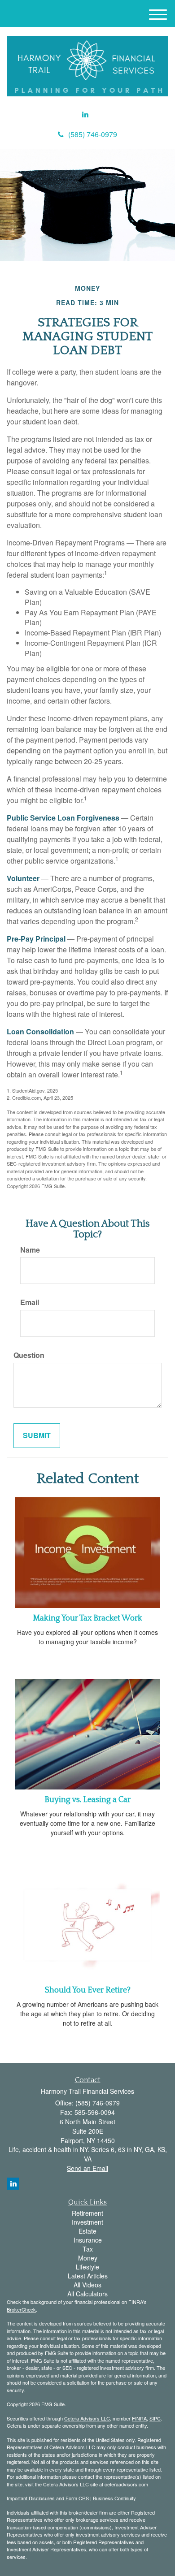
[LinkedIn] (85, 115)
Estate (87, 2231)
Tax (88, 2249)
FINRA (139, 2418)
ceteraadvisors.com (126, 2484)
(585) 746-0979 (93, 134)
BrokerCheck (21, 2309)
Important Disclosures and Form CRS (48, 2498)
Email (30, 1302)
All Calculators (87, 2294)
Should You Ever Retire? (88, 1990)
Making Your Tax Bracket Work (87, 1618)
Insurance (88, 2240)
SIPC (155, 2418)
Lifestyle (87, 2267)
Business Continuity (114, 2498)
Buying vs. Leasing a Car (87, 1800)
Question (29, 1355)
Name (30, 1250)
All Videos (87, 2285)
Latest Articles (88, 2276)
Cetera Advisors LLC (87, 2418)
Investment (87, 2222)
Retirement (87, 2213)
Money (88, 2258)
